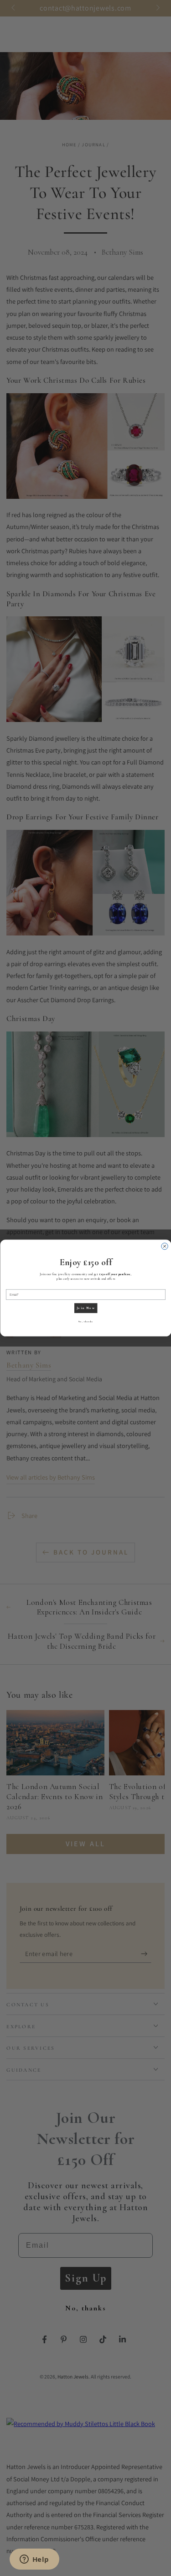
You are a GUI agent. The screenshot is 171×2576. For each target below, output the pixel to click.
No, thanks (86, 1322)
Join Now (85, 1308)
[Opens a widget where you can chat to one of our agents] (34, 2560)
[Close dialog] (164, 1246)
